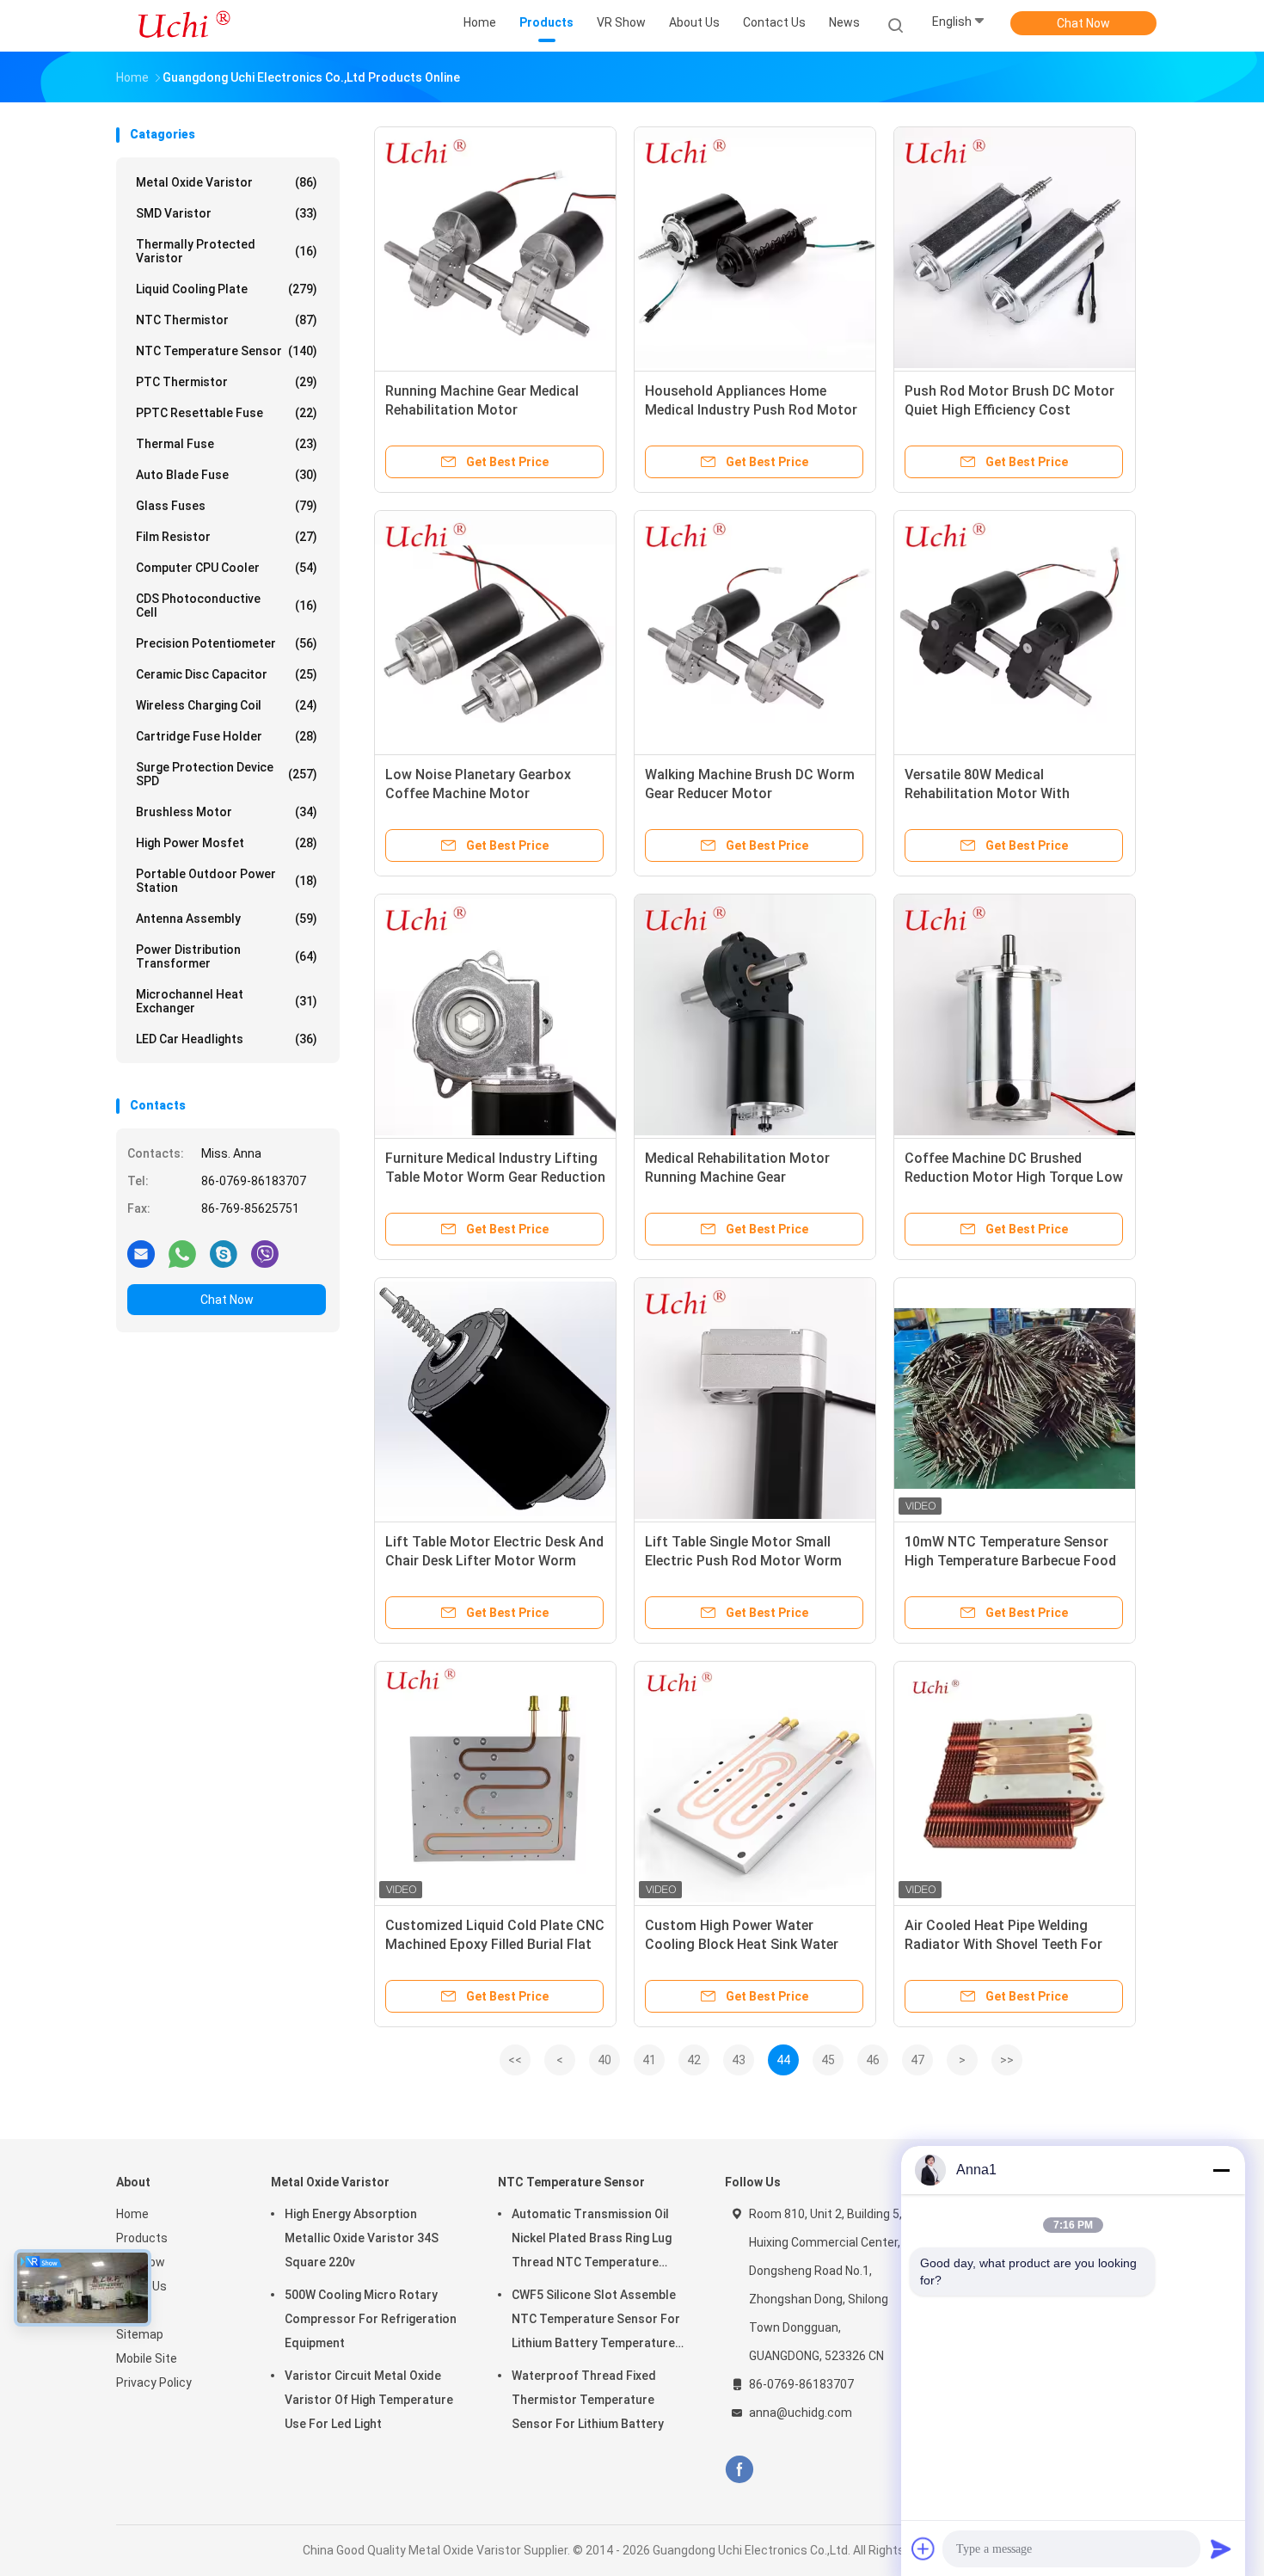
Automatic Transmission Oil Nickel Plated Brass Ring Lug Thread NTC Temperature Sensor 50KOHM (592, 2241)
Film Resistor (227, 537)
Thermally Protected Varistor (227, 251)
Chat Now (1083, 23)
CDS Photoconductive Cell (227, 606)
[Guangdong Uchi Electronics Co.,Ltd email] (141, 1253)
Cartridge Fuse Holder (227, 736)
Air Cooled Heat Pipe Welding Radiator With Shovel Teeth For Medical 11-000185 (1003, 1944)
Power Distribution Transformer (227, 956)
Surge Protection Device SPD (227, 774)
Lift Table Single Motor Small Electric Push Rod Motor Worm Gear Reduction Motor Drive (743, 1561)
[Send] (1221, 2548)
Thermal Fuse (227, 444)
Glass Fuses (227, 506)
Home (132, 2214)
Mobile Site (147, 2358)
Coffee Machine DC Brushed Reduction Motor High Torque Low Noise (1014, 1177)
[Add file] (923, 2548)
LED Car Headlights (227, 1039)
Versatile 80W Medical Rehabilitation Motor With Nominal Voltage (987, 793)
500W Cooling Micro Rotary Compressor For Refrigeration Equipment (371, 2319)
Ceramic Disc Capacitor (227, 674)
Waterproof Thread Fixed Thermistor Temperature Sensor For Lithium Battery (588, 2400)
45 (828, 2060)
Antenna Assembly (227, 919)
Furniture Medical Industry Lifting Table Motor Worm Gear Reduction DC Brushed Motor (495, 1177)
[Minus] (1221, 2170)
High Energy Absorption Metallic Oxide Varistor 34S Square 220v (362, 2238)
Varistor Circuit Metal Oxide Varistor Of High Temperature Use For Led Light (369, 2400)
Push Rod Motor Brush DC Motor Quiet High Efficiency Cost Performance (1009, 410)
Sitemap (140, 2334)
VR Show (141, 2262)
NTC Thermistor (227, 320)
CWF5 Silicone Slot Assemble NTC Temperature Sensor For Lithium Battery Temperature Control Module (596, 2321)
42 (694, 2060)
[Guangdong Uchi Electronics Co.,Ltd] (183, 26)
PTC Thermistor (227, 382)
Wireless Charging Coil (227, 705)
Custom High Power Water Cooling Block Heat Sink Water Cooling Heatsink (742, 1944)
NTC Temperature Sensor (227, 351)
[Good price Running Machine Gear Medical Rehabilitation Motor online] (495, 248)
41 (649, 2060)
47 (917, 2060)
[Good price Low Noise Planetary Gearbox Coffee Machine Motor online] (495, 631)
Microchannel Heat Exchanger (227, 1001)
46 (873, 2060)
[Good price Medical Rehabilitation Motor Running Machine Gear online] (755, 1015)
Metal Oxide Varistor (227, 182)
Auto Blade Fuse (227, 475)
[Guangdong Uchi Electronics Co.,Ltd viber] (265, 1253)
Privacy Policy (154, 2382)
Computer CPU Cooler (227, 568)
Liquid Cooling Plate (227, 289)
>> (1007, 2060)
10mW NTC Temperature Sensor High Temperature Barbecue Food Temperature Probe (1010, 1561)
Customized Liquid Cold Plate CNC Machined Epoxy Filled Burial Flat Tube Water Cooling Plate (495, 1944)
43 (739, 2060)
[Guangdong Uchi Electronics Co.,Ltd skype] (224, 1253)
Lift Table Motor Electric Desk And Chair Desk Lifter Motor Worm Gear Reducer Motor (494, 1561)
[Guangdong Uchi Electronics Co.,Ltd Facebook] (739, 2470)
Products (142, 2238)
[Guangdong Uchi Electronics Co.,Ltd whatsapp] (182, 1253)
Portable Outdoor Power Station (227, 881)
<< (515, 2060)
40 (604, 2060)
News (132, 2310)
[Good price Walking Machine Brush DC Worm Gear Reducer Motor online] (755, 631)
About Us (141, 2286)
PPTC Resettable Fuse (227, 413)
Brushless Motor (227, 812)
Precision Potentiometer (227, 643)
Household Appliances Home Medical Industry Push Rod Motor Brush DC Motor (751, 410)
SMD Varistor (227, 213)
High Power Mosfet (227, 843)
